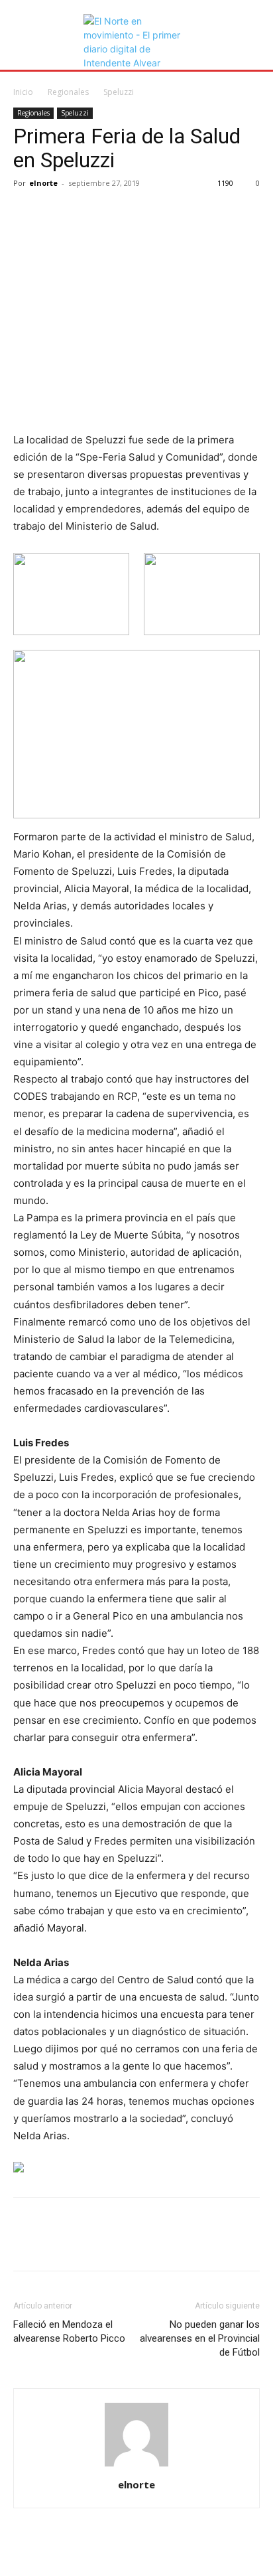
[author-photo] (136, 2466)
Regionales (68, 92)
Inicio (23, 92)
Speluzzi (119, 92)
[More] (149, 213)
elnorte (43, 183)
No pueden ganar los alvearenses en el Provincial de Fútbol (200, 2338)
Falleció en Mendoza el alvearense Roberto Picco (69, 2331)
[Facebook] (27, 213)
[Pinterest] (87, 213)
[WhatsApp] (118, 213)
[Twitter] (57, 213)
